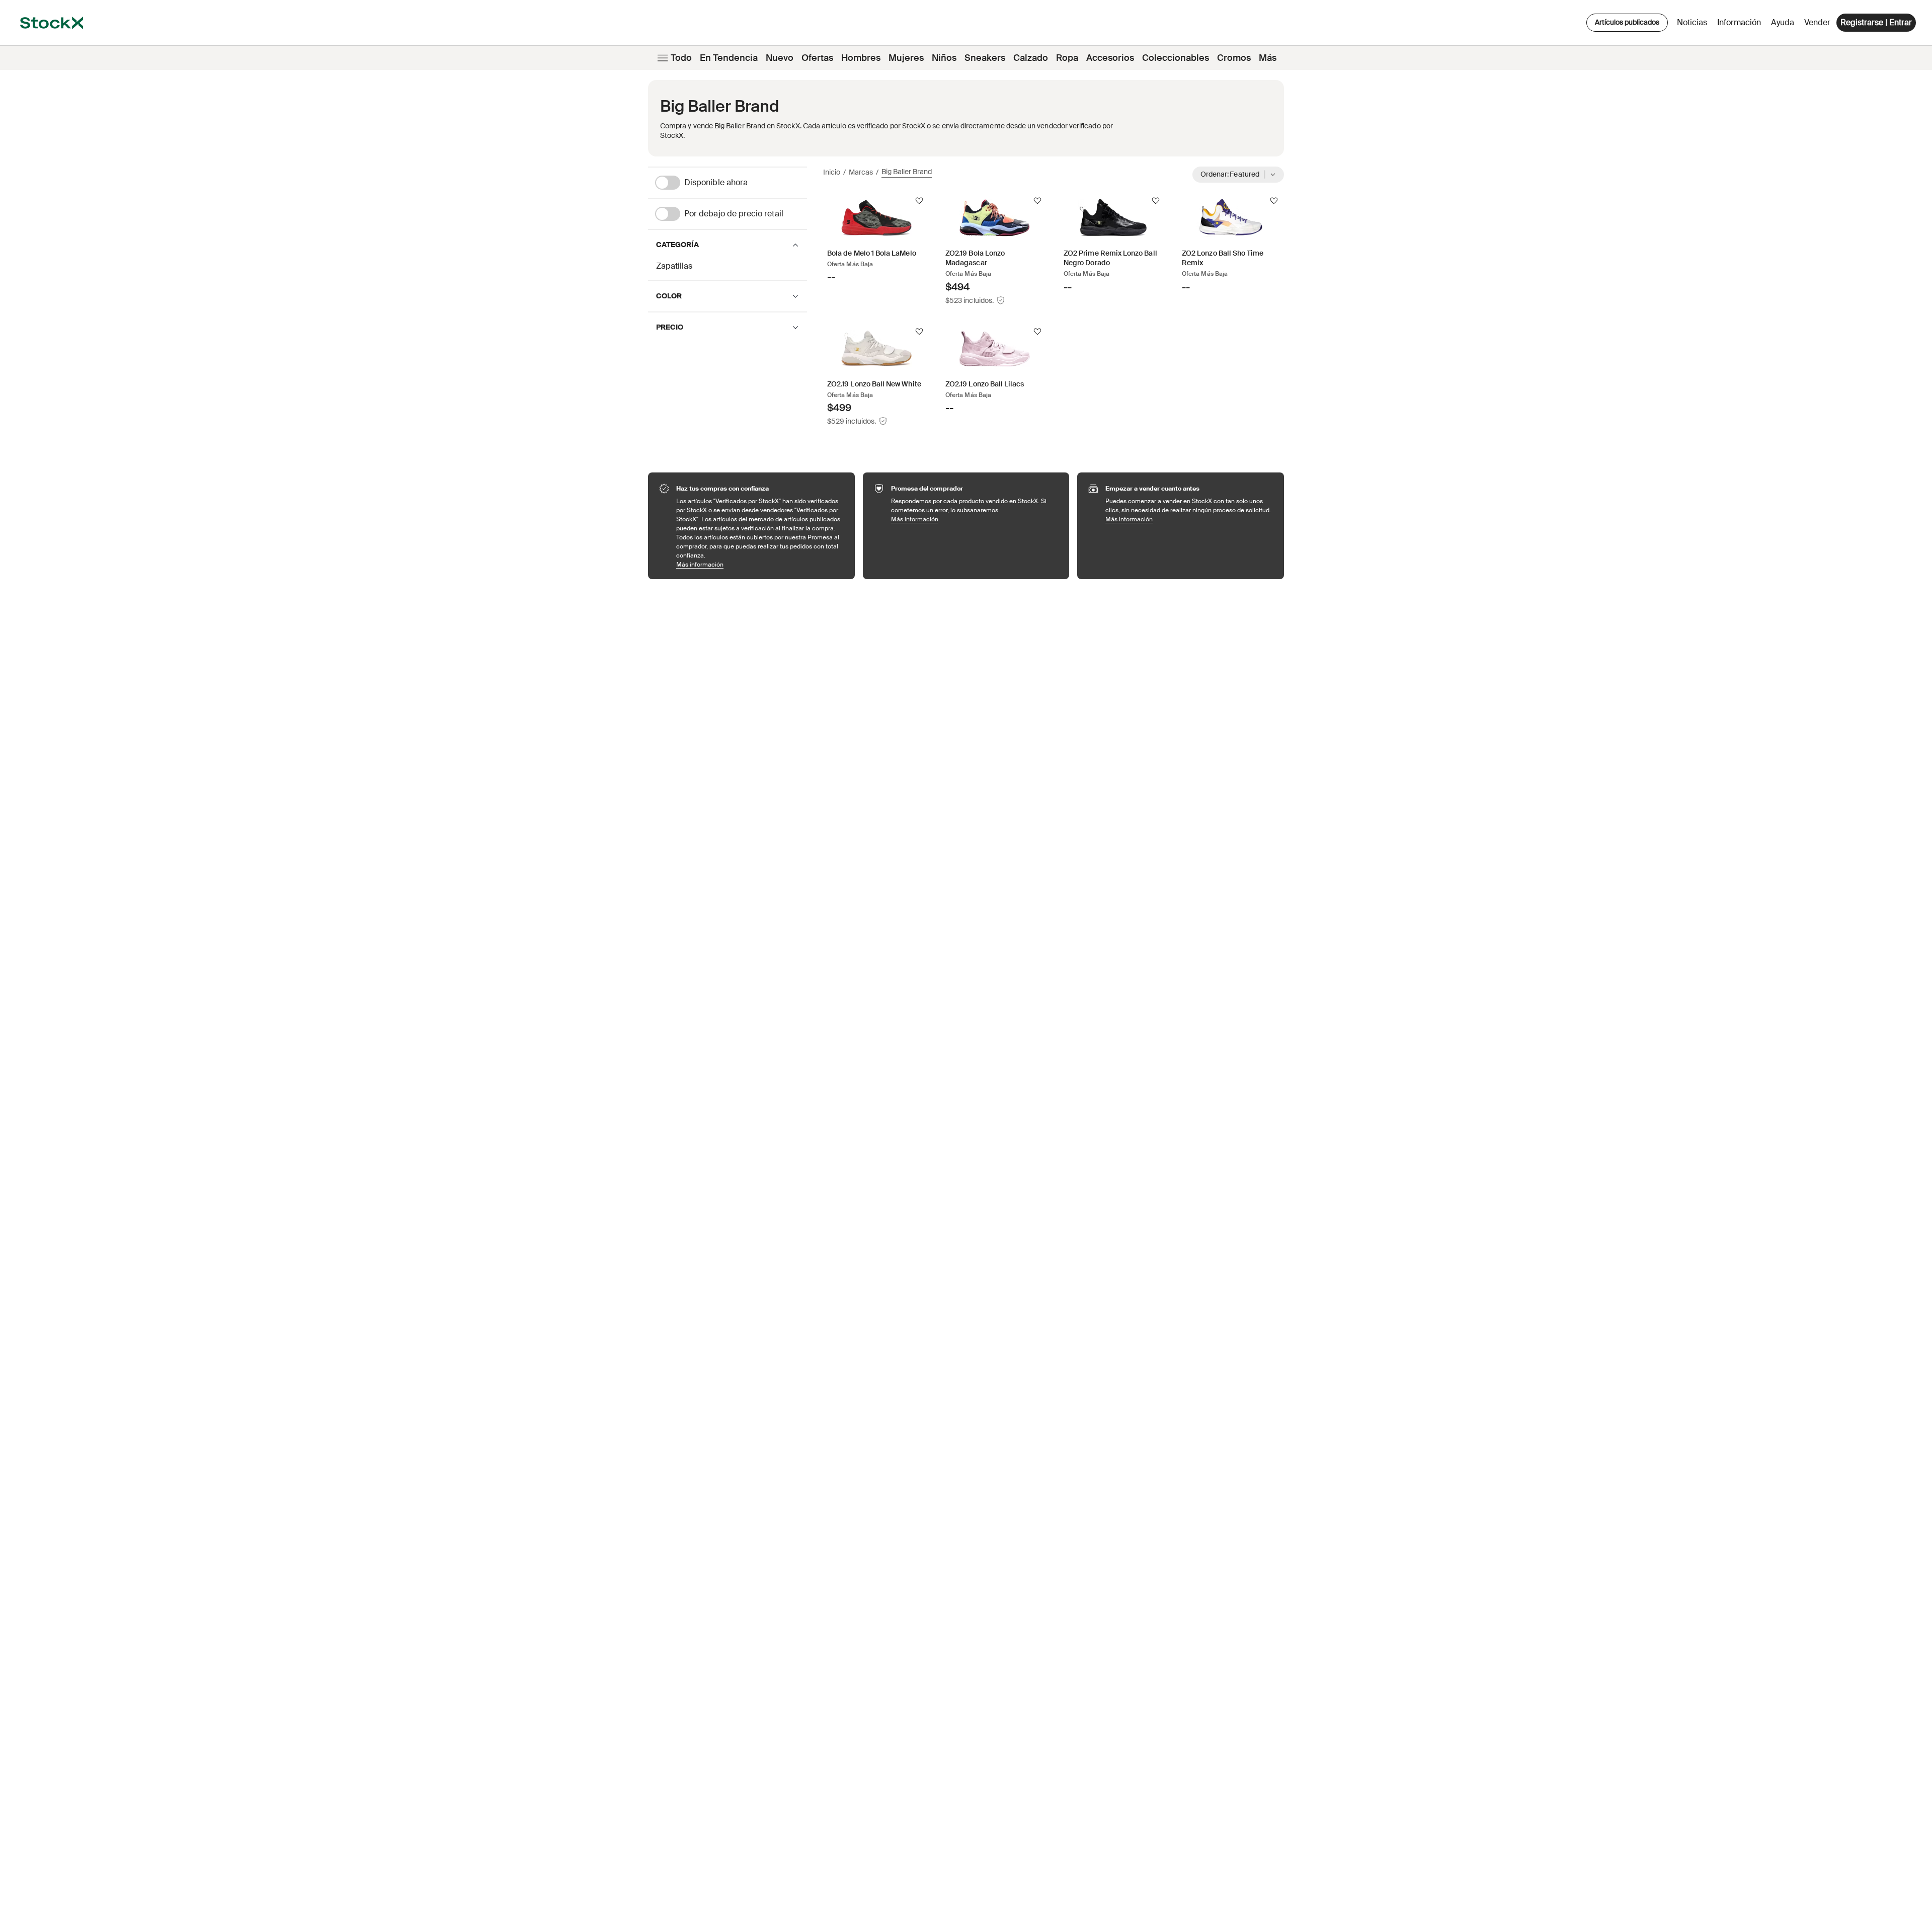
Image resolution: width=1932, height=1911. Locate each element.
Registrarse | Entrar (1876, 22)
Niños (944, 58)
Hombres (861, 58)
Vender (1817, 22)
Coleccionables (1176, 58)
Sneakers (985, 58)
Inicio (832, 172)
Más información (760, 564)
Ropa (1067, 58)
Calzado (1031, 58)
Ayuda (1783, 22)
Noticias (1692, 22)
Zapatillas (674, 266)
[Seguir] (919, 201)
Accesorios (1110, 58)
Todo (681, 58)
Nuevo (780, 58)
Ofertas (817, 58)
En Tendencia (729, 58)
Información (1741, 25)
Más (1268, 58)
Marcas (861, 172)
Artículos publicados (1627, 22)
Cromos (1234, 58)
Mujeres (906, 58)
